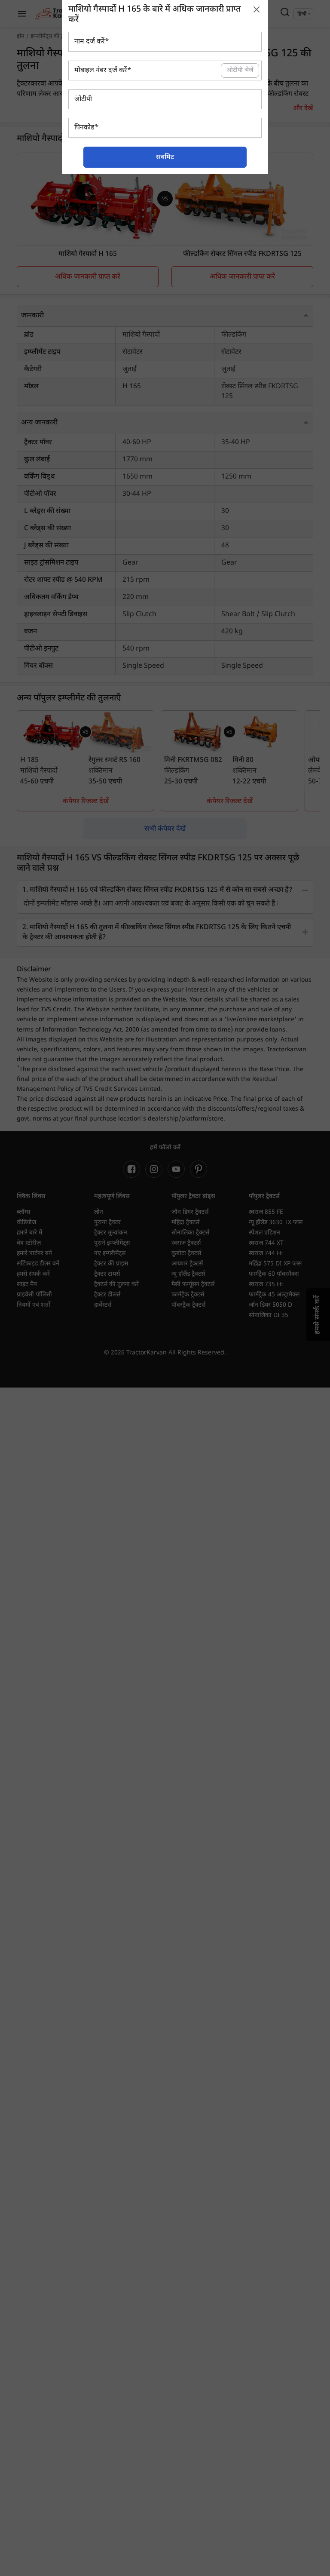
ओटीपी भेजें (240, 70)
